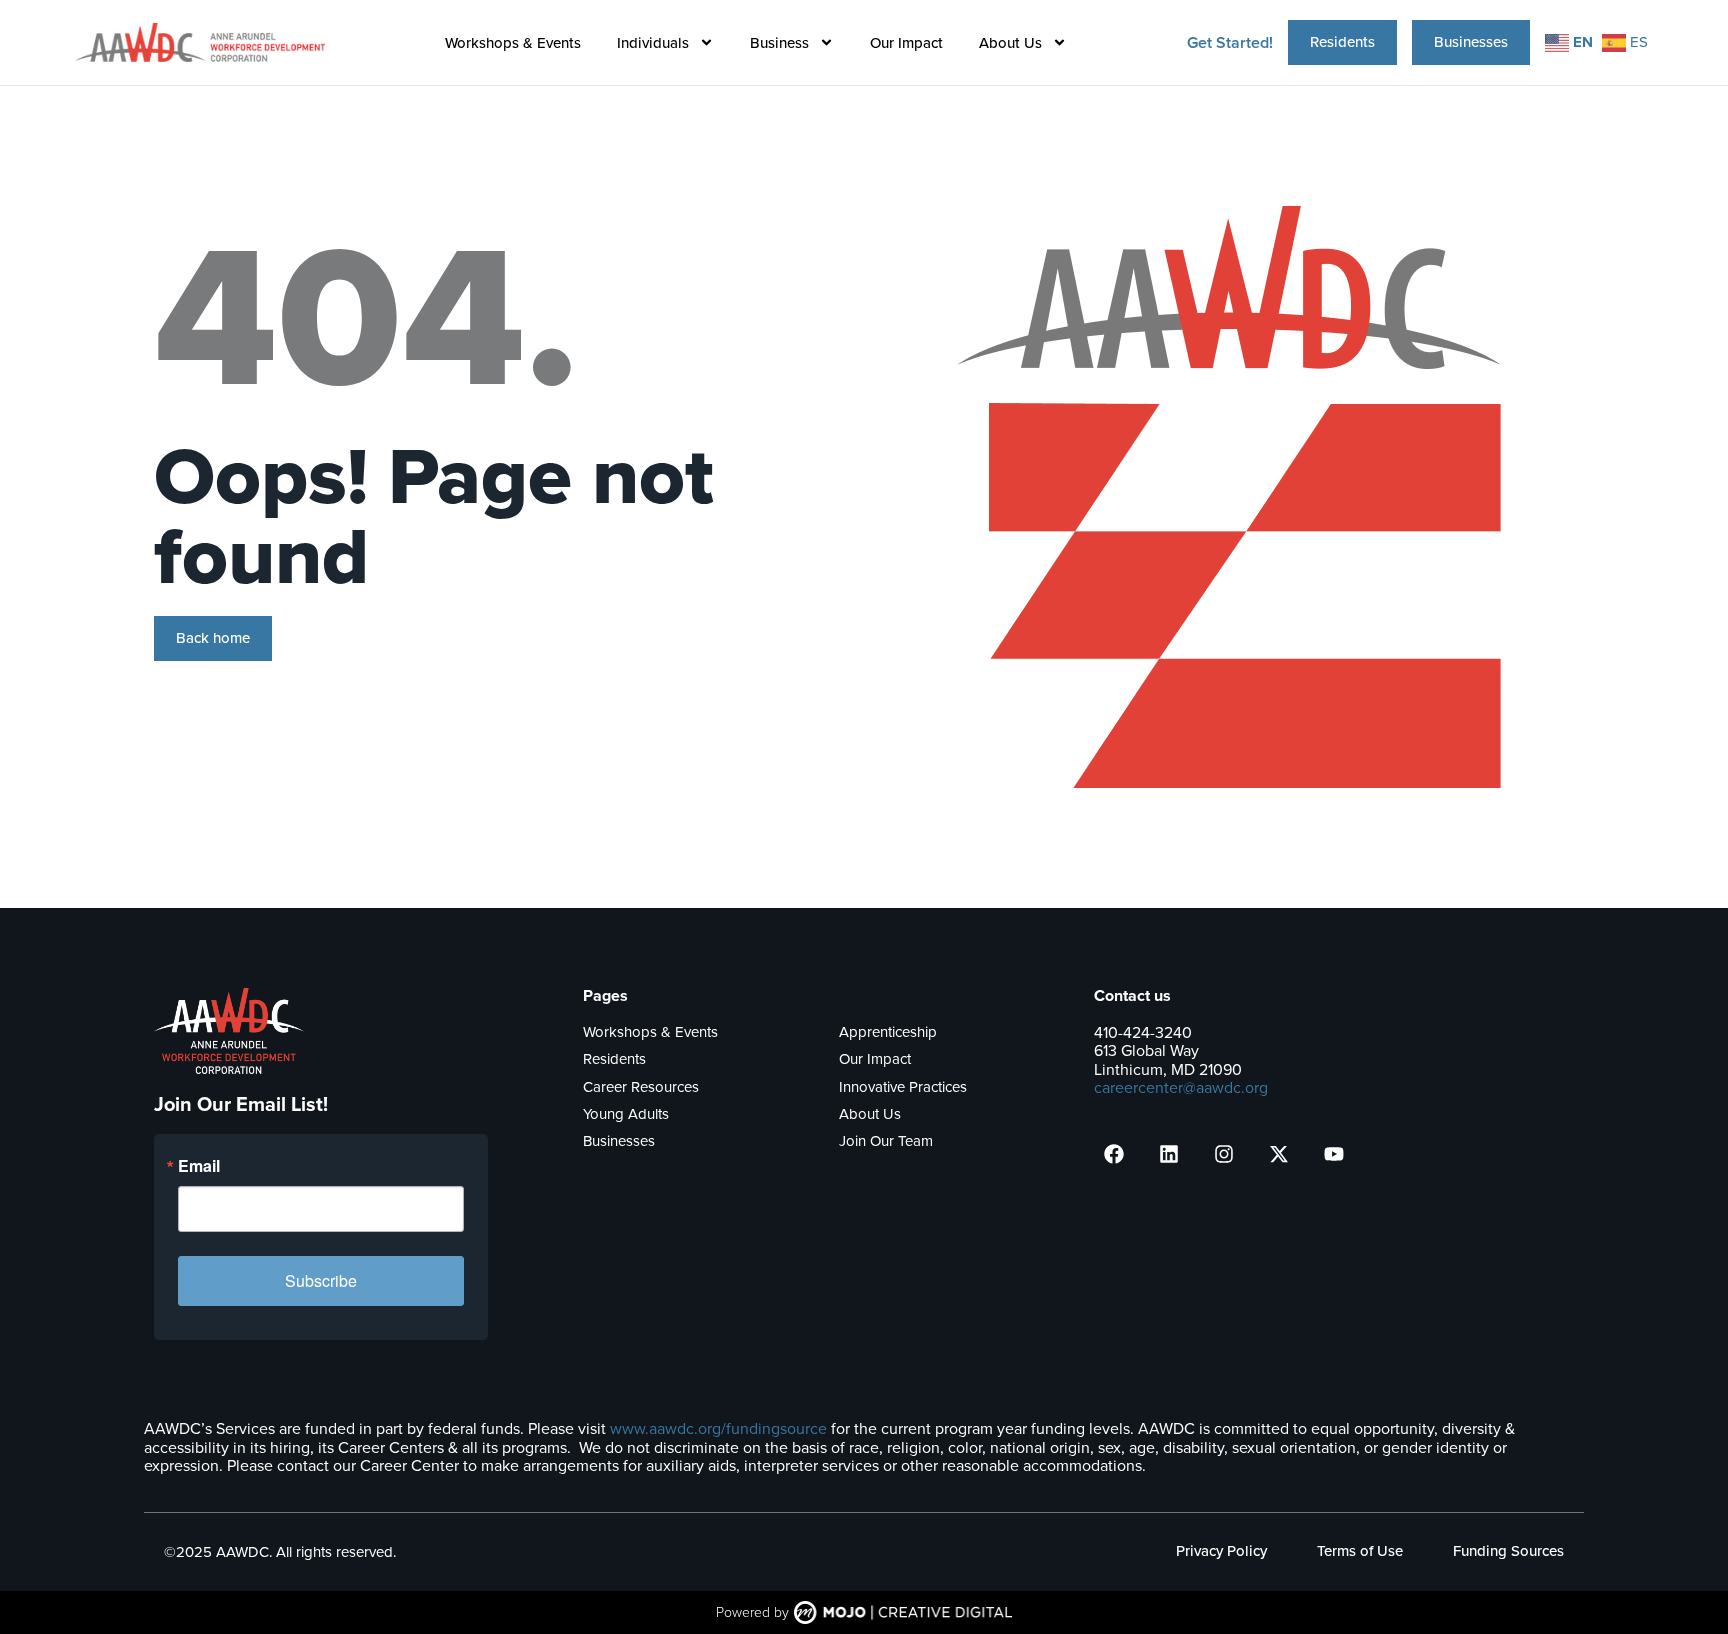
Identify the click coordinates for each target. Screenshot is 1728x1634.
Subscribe (321, 1280)
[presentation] (1114, 1154)
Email (199, 1166)
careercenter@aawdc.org (1181, 1087)
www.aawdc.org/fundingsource (718, 1428)
